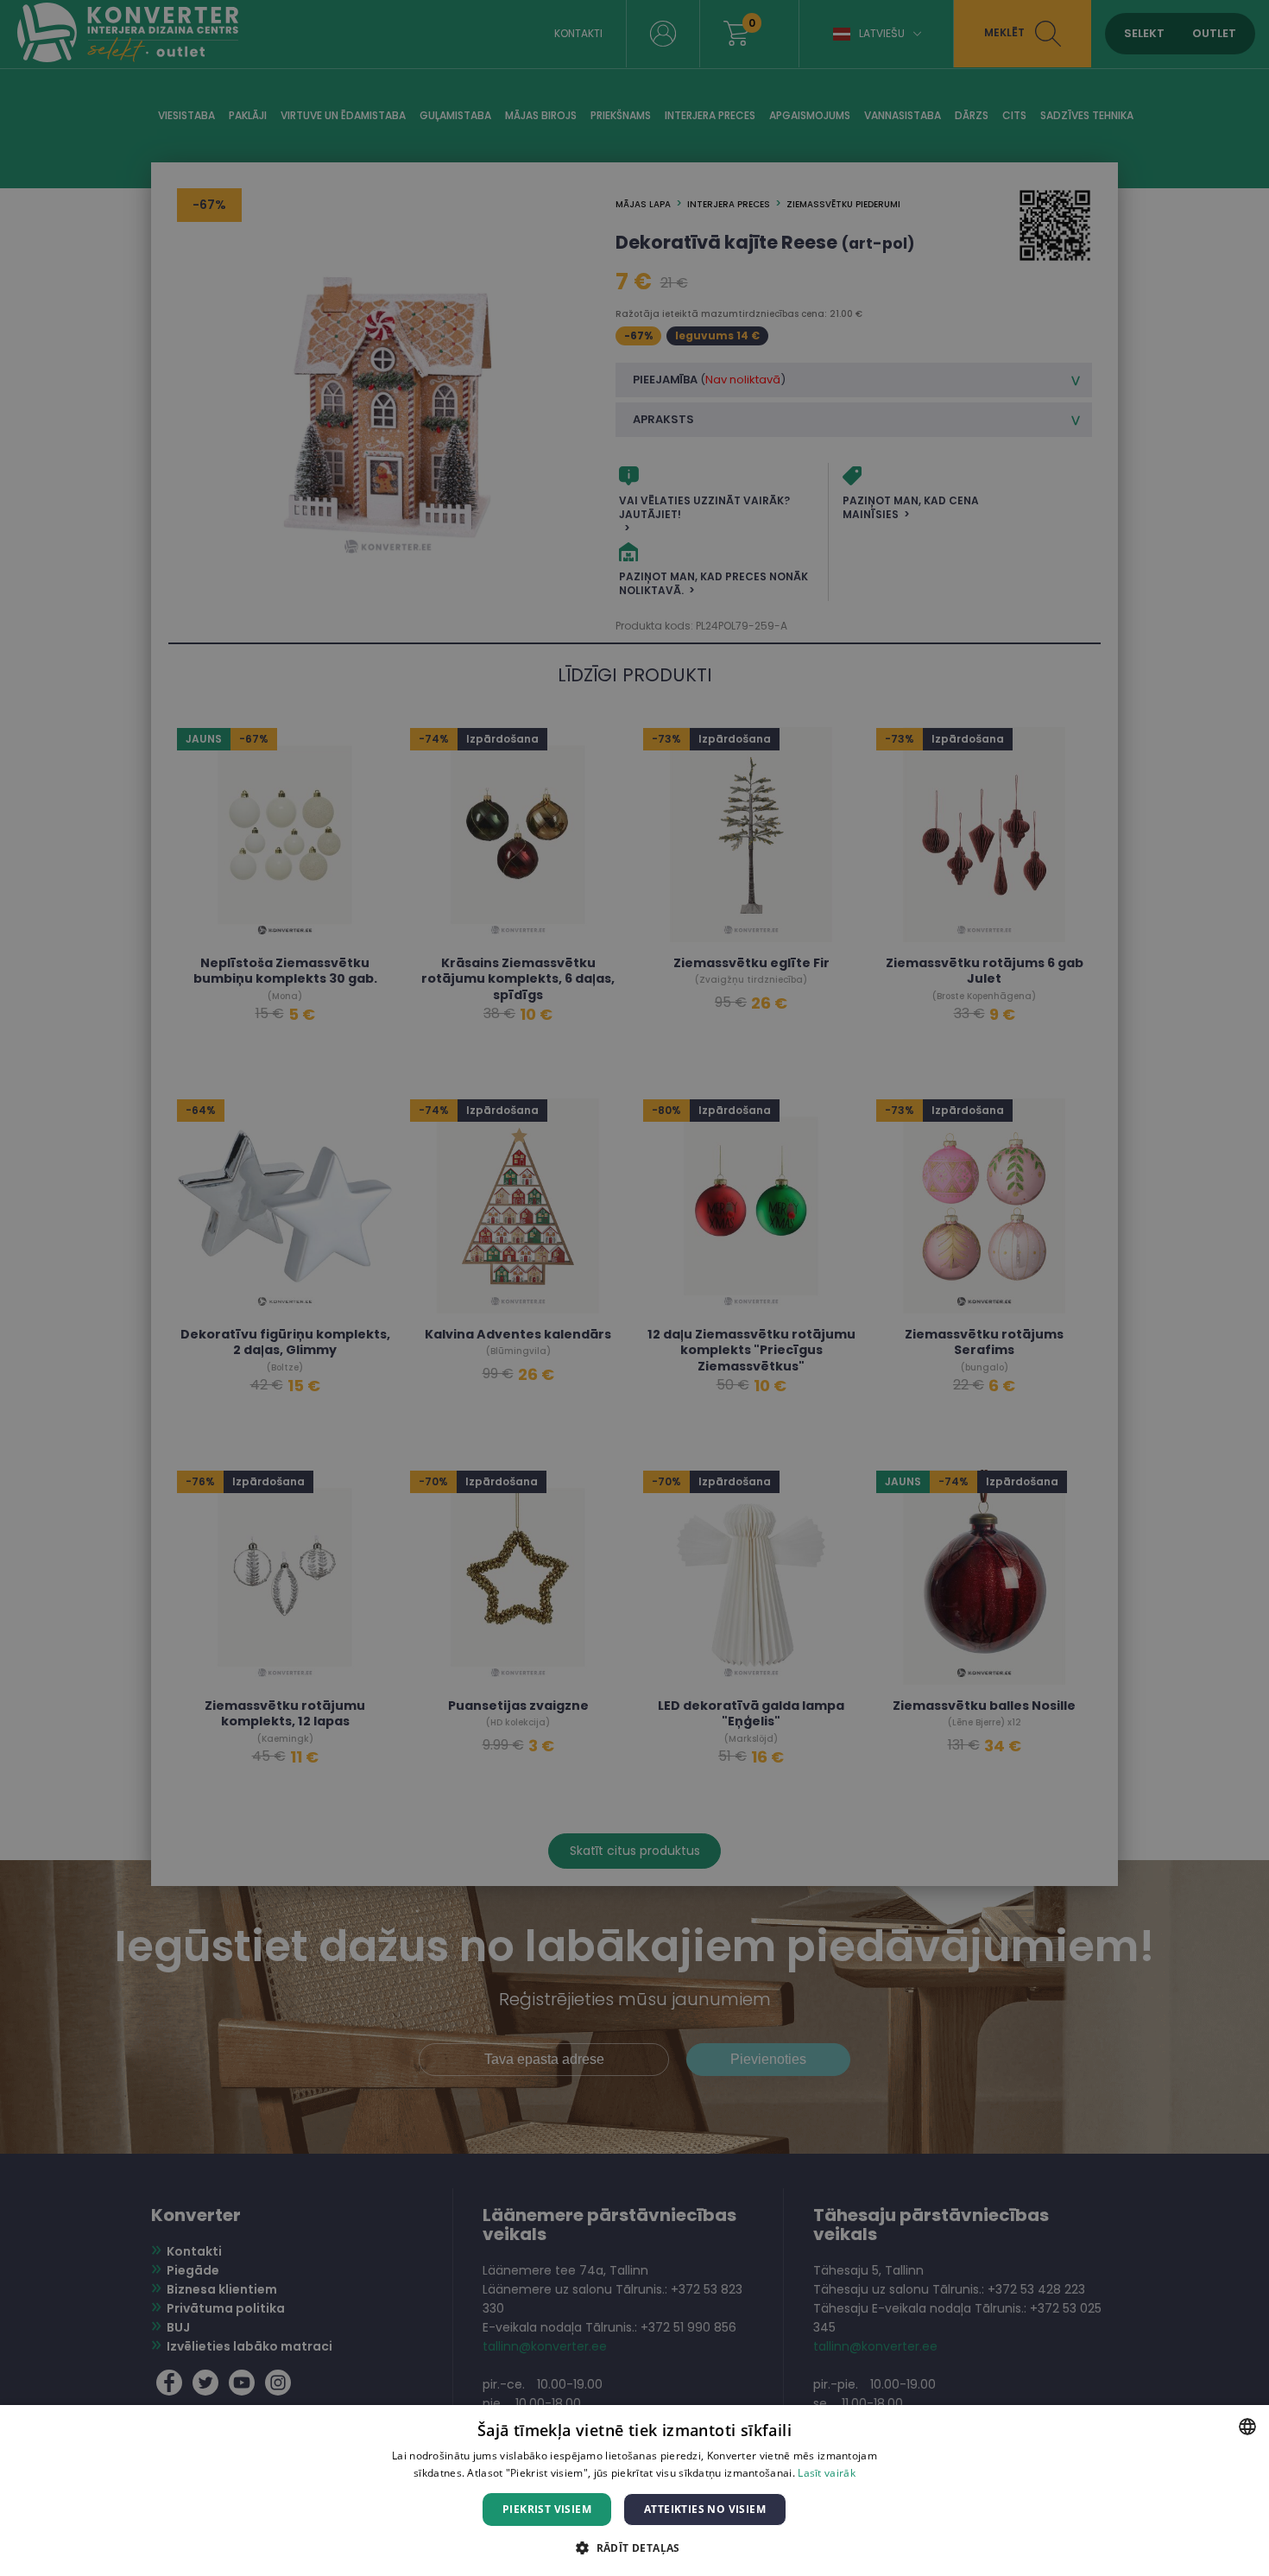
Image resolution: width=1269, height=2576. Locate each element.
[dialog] (634, 1288)
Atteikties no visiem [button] (705, 2509)
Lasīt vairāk (827, 2473)
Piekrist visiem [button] (547, 2509)
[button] (634, 2547)
